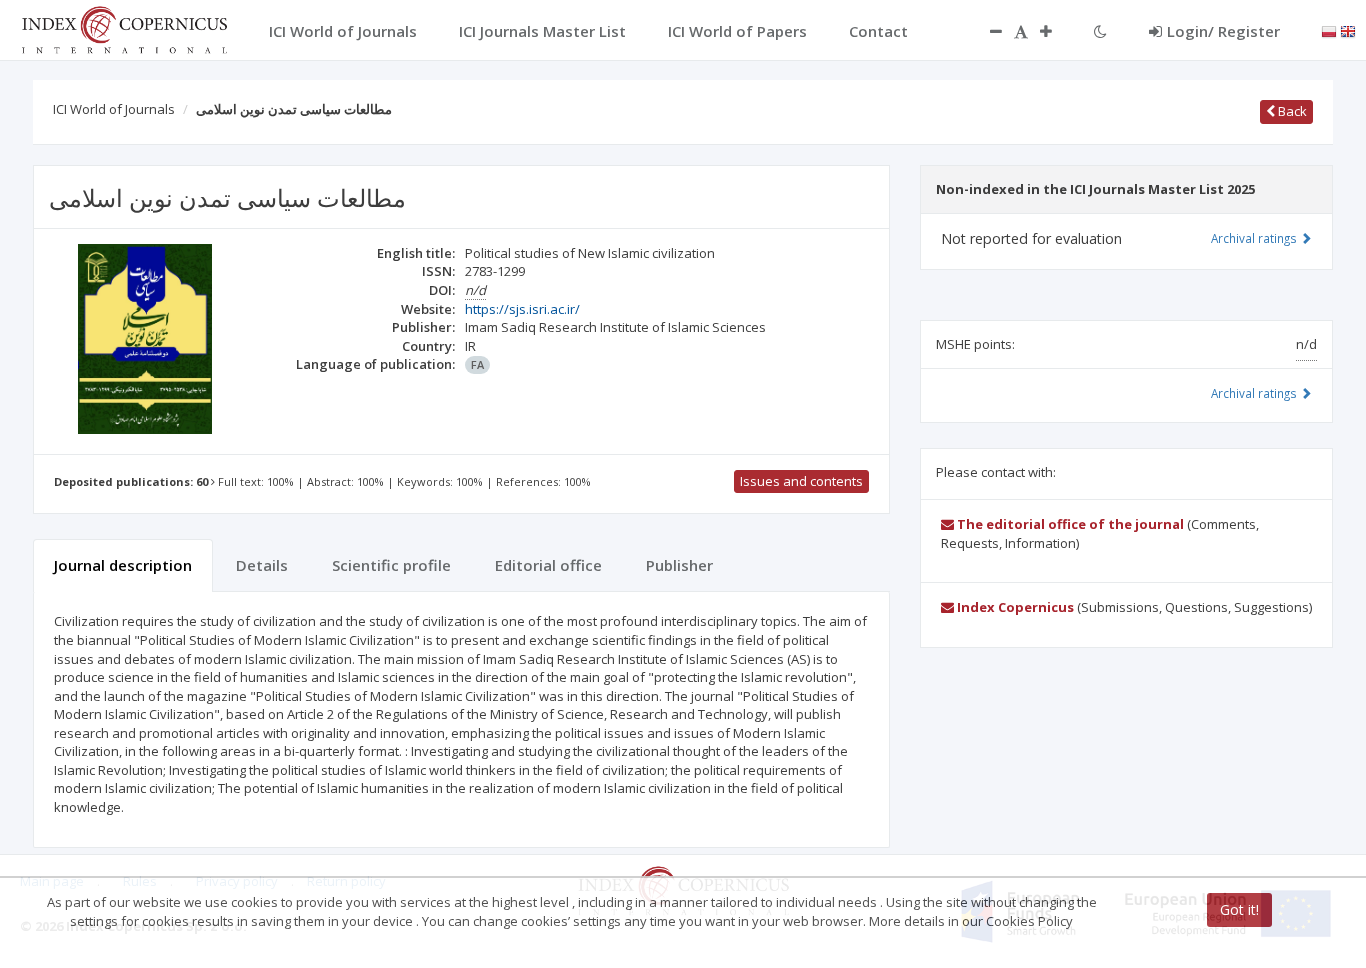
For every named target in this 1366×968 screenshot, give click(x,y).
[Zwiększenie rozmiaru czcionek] (1056, 31)
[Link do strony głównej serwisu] (124, 28)
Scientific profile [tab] (391, 565)
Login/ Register (1223, 31)
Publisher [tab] (679, 565)
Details (262, 565)
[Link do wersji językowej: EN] (1348, 30)
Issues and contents (801, 481)
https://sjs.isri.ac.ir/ (522, 309)
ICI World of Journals (114, 109)
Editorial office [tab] (548, 565)
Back (1291, 111)
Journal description (123, 565)
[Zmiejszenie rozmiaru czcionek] (986, 31)
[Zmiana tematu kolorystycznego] (1100, 31)
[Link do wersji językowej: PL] (1329, 30)
